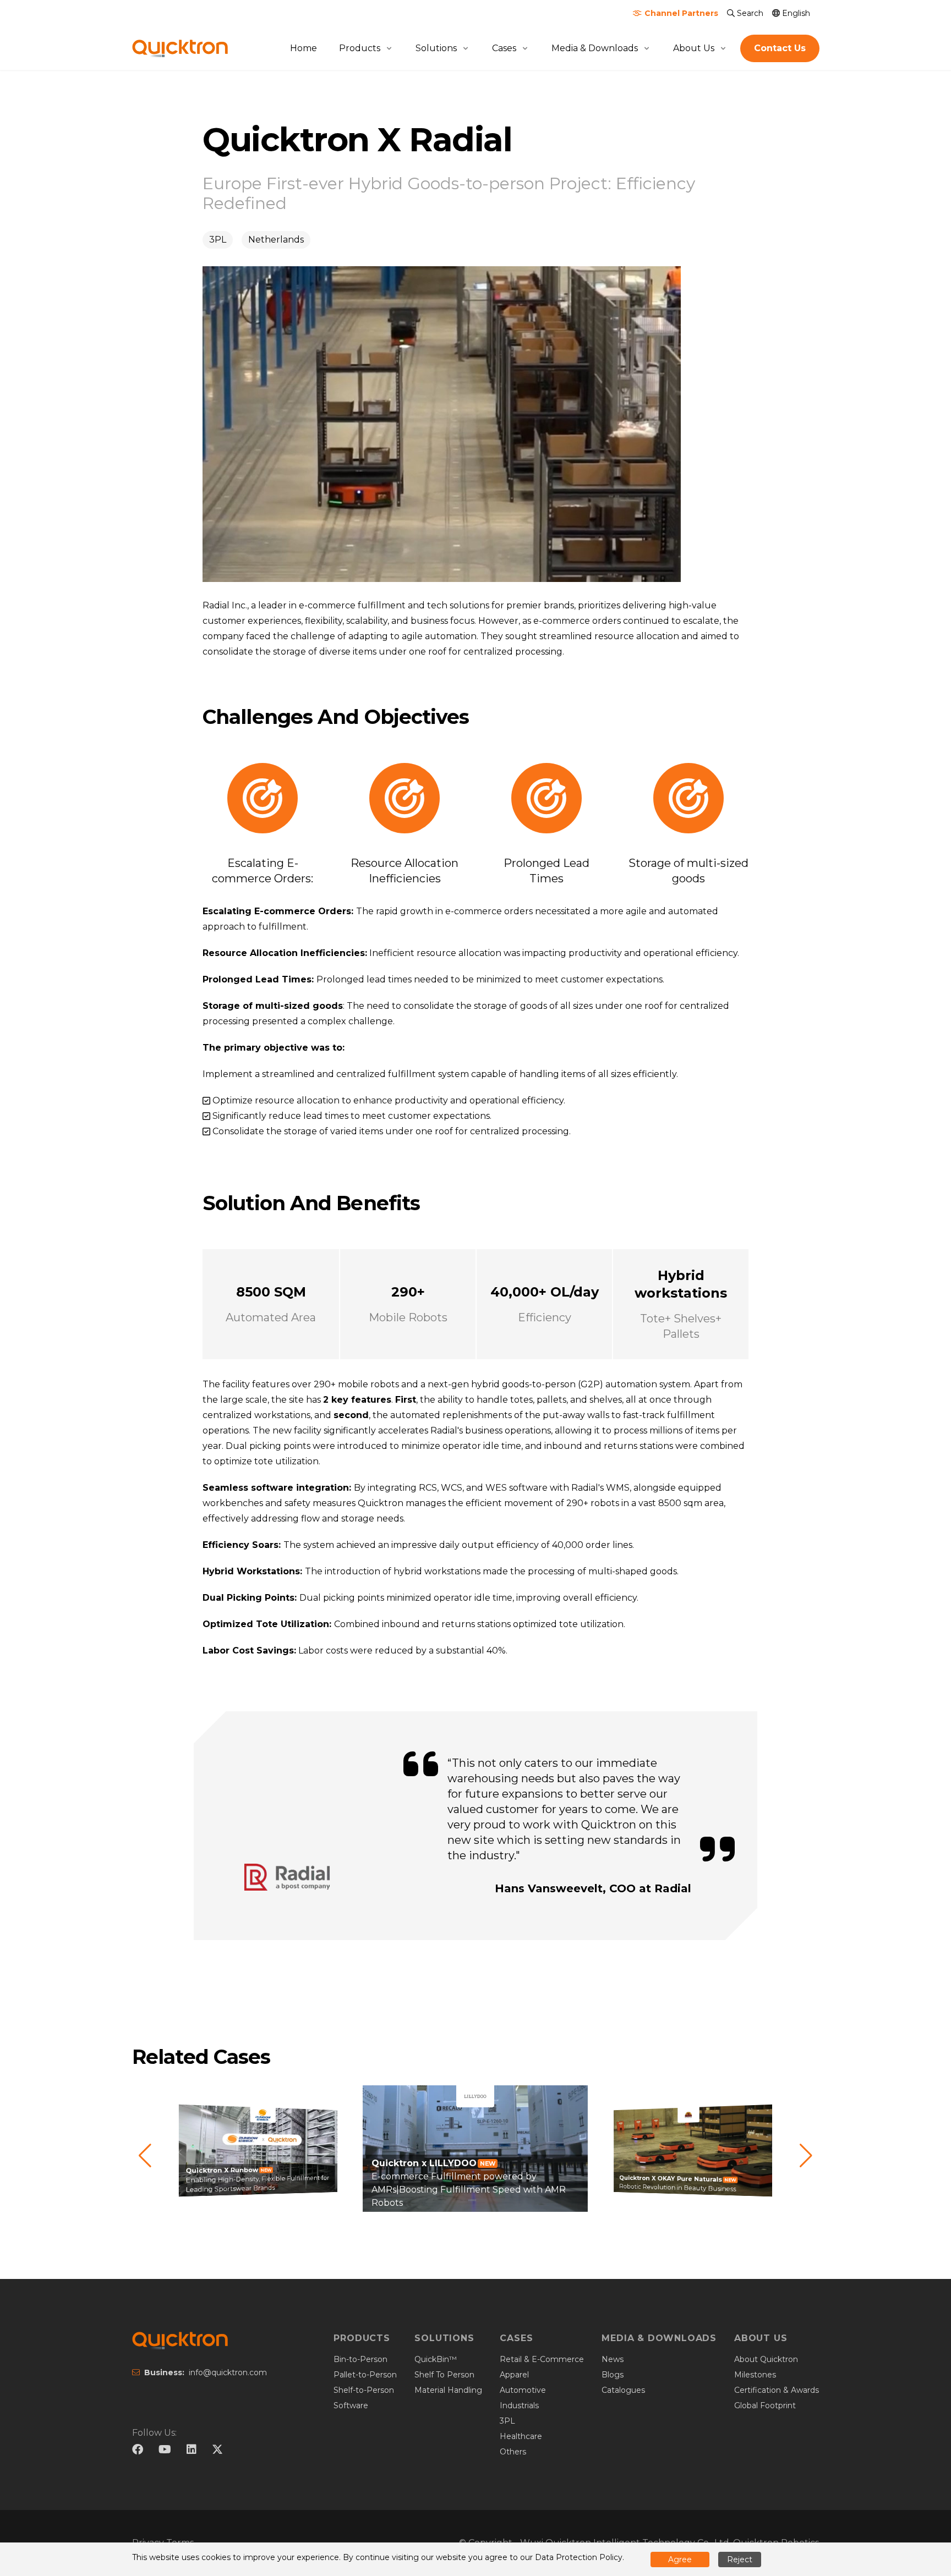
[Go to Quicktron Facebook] (143, 2451)
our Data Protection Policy (571, 2557)
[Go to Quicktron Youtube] (170, 2451)
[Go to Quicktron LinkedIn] (197, 2451)
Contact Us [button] (780, 48)
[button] (145, 2156)
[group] (258, 2156)
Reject (740, 2559)
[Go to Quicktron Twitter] (217, 2451)
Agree (680, 2559)
